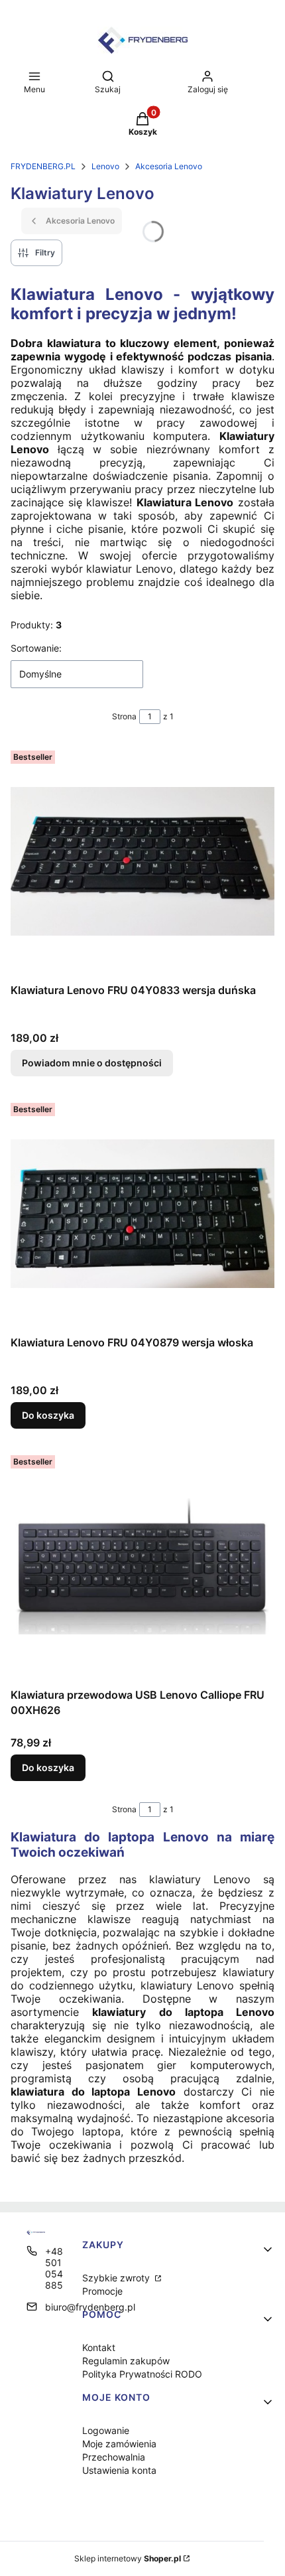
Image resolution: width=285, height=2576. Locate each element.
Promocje (102, 2291)
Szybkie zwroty (117, 2278)
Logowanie (106, 2430)
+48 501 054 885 (54, 2268)
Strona (124, 716)
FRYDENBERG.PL (43, 166)
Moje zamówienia (119, 2444)
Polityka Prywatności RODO (142, 2374)
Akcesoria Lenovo (169, 166)
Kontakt (99, 2347)
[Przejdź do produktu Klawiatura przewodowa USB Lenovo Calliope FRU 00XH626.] (142, 1566)
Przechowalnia (114, 2457)
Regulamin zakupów (126, 2361)
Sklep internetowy (128, 2558)
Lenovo (105, 166)
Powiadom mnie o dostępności (92, 1063)
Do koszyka (48, 1415)
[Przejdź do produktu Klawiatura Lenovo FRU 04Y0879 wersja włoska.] (142, 1214)
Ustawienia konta (119, 2470)
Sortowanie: (36, 648)
